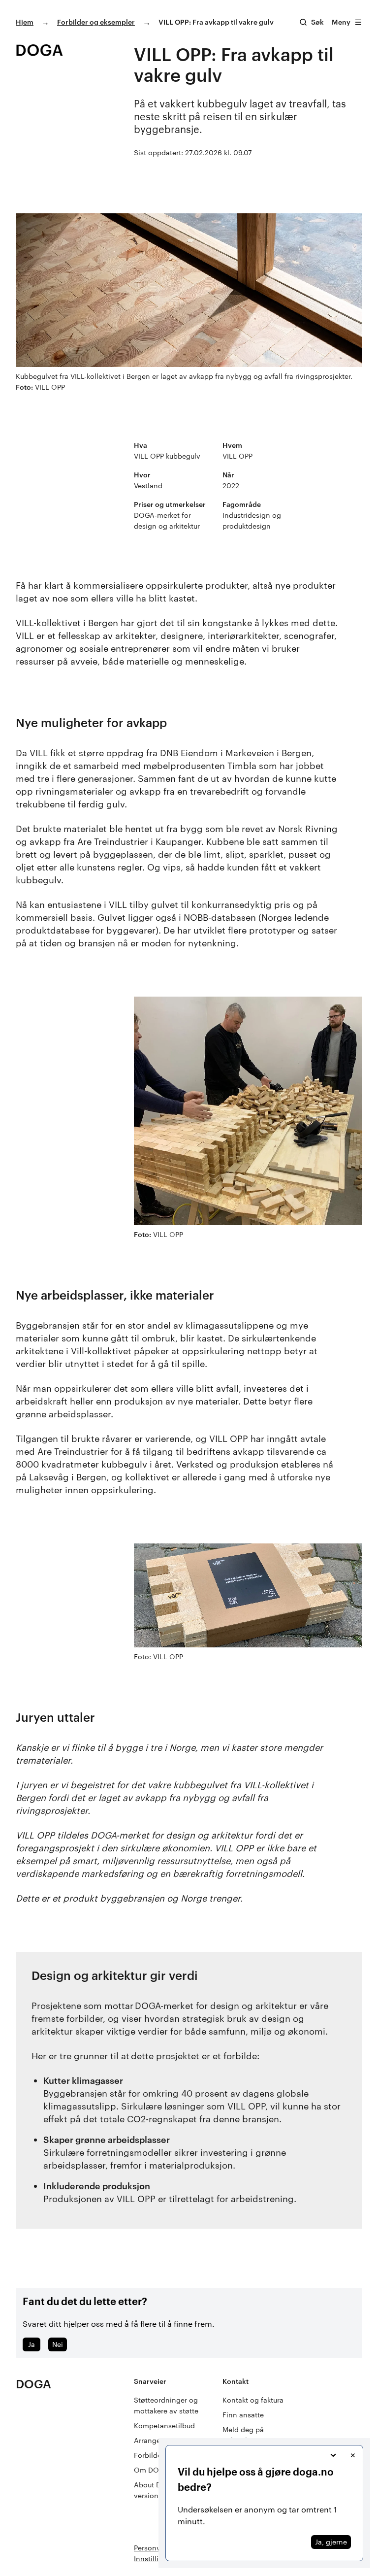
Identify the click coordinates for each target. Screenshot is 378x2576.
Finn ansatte (243, 2415)
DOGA (33, 2384)
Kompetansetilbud (164, 2425)
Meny (341, 22)
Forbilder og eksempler (96, 22)
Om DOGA (151, 2470)
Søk (317, 22)
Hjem (25, 22)
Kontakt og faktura (253, 2400)
